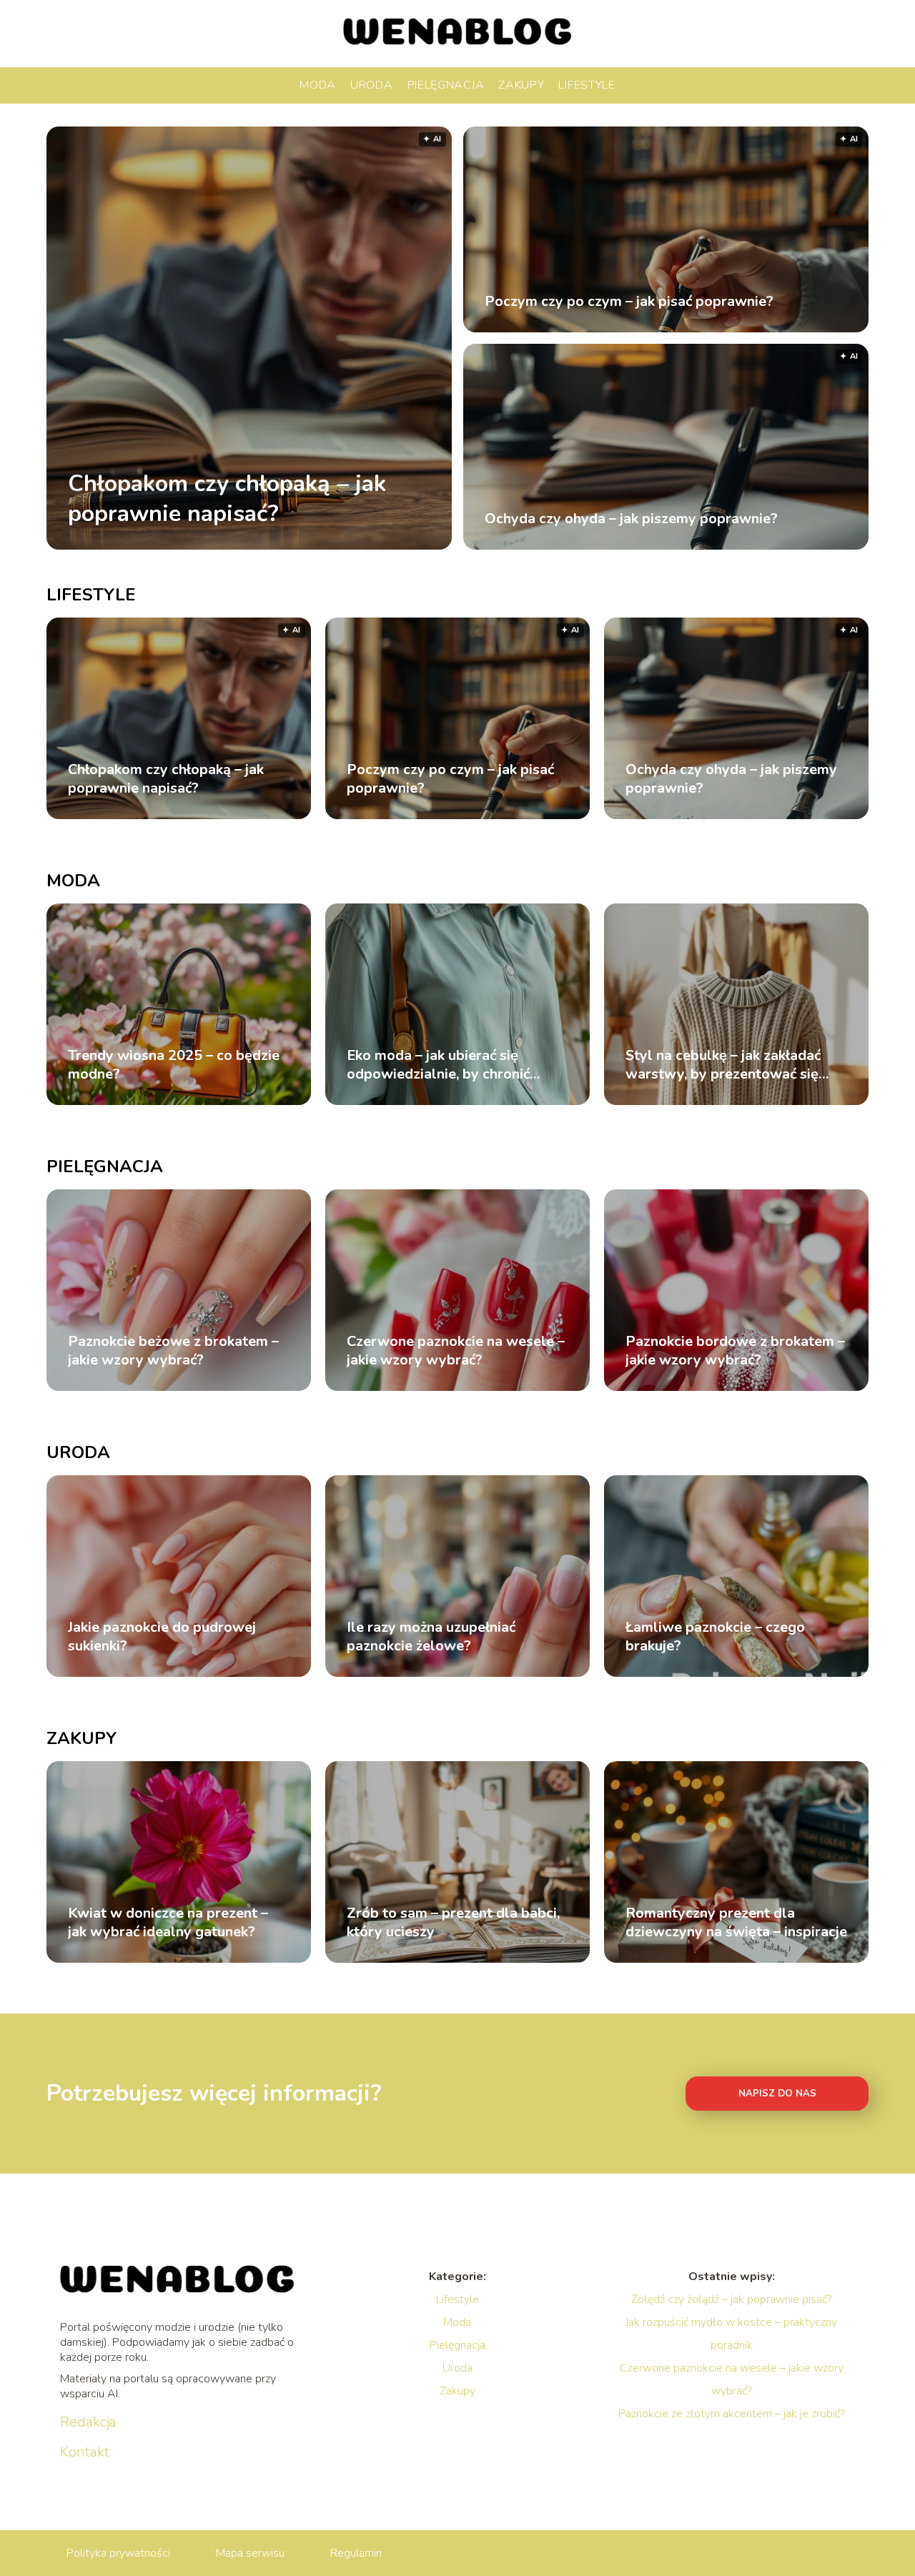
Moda (318, 85)
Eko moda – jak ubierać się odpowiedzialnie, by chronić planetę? (438, 1065)
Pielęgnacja (446, 85)
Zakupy (521, 85)
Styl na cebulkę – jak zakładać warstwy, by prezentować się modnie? (723, 1065)
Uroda (372, 85)
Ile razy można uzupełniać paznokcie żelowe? (431, 1637)
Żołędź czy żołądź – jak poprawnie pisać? (731, 2299)
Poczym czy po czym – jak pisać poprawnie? (629, 302)
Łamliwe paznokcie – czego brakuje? (715, 1637)
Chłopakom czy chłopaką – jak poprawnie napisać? (227, 499)
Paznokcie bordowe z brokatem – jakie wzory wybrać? (735, 1351)
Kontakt (85, 2452)
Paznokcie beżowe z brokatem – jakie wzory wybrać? (173, 1351)
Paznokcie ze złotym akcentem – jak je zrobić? (731, 2414)
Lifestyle (587, 85)
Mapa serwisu (250, 2553)
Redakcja (88, 2422)
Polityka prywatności (118, 2553)
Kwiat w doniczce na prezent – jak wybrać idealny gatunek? (168, 1923)
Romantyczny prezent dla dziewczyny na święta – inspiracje (736, 1923)
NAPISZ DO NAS (777, 2094)
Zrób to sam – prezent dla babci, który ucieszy (453, 1923)
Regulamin (356, 2553)
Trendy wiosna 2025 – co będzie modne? (174, 1065)
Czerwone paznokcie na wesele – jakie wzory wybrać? (456, 1351)
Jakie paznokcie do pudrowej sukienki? (162, 1637)
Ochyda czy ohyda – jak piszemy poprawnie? (631, 519)
